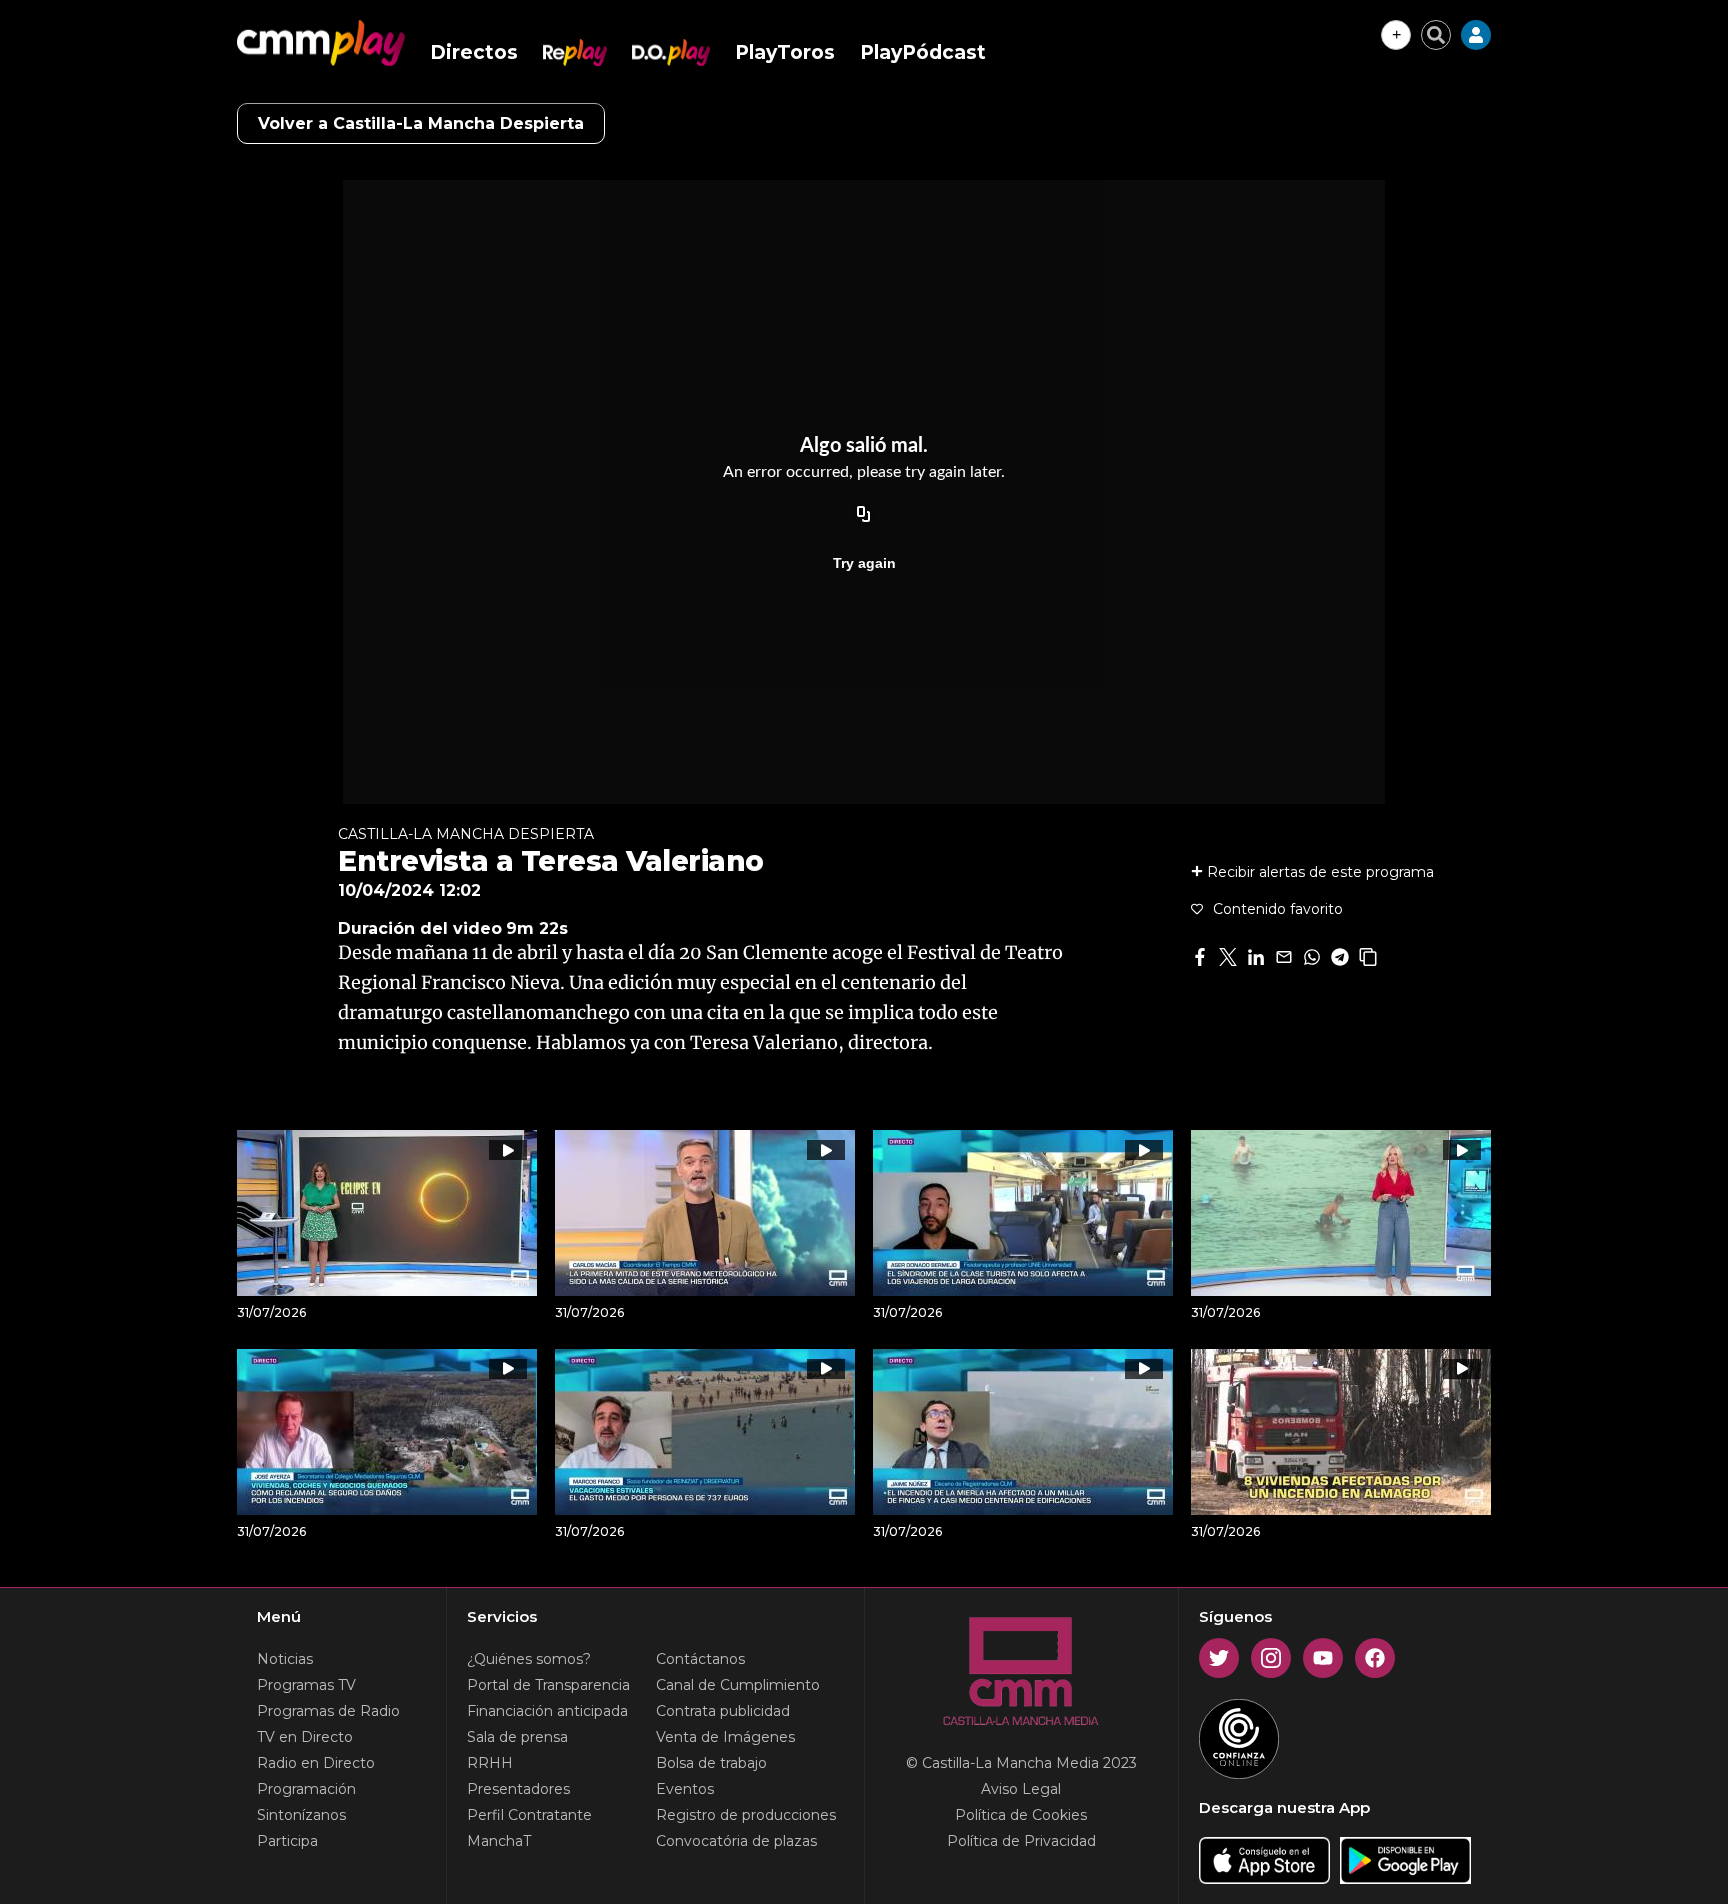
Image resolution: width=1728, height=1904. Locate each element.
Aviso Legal (1021, 1789)
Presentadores (518, 1789)
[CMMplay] (321, 43)
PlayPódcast (923, 52)
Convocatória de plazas (736, 1841)
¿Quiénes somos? (529, 1659)
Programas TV (306, 1685)
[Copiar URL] (864, 515)
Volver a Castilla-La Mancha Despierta (421, 123)
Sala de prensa (517, 1737)
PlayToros (785, 52)
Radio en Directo (316, 1763)
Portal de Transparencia (548, 1685)
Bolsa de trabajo (711, 1763)
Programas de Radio (328, 1711)
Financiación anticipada (547, 1711)
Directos (474, 52)
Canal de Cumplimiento (738, 1685)
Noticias (285, 1659)
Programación (306, 1789)
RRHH (490, 1763)
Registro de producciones (746, 1815)
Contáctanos (700, 1659)
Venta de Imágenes (725, 1737)
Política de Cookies (1021, 1815)
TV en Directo (305, 1737)
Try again (864, 563)
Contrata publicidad (723, 1711)
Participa (287, 1841)
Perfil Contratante (529, 1815)
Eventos (685, 1789)
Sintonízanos (301, 1815)
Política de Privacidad (1021, 1841)
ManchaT (499, 1841)
